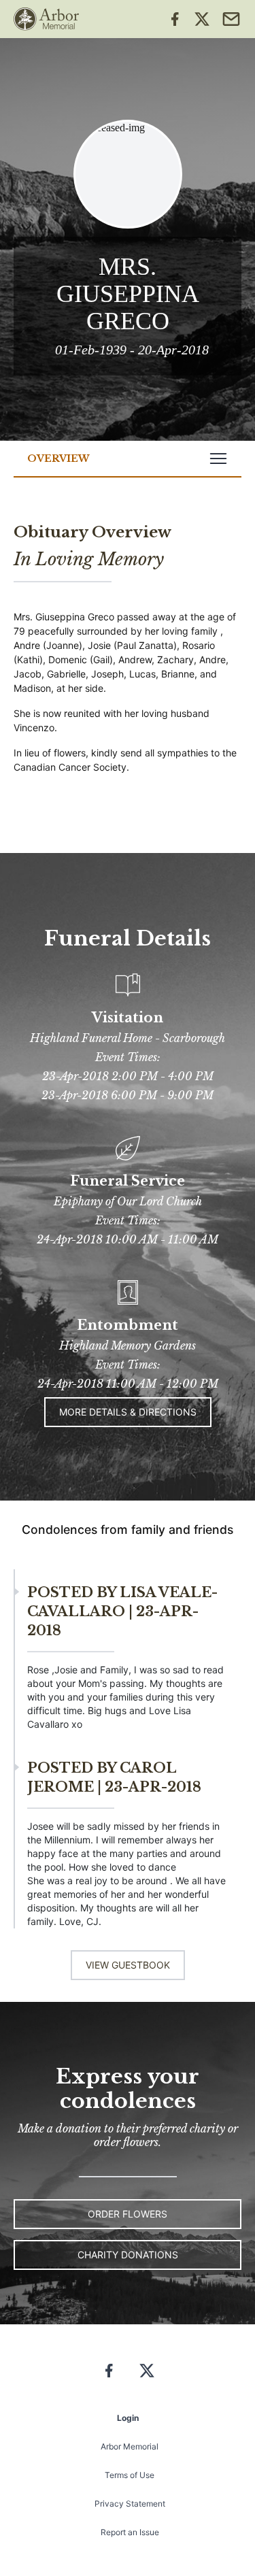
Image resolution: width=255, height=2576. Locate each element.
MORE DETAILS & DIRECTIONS (128, 1412)
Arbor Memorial (130, 2446)
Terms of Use (130, 2475)
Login (128, 2418)
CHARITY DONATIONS (128, 2255)
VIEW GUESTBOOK (128, 1965)
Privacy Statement (130, 2504)
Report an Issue (130, 2532)
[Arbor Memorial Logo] (46, 19)
